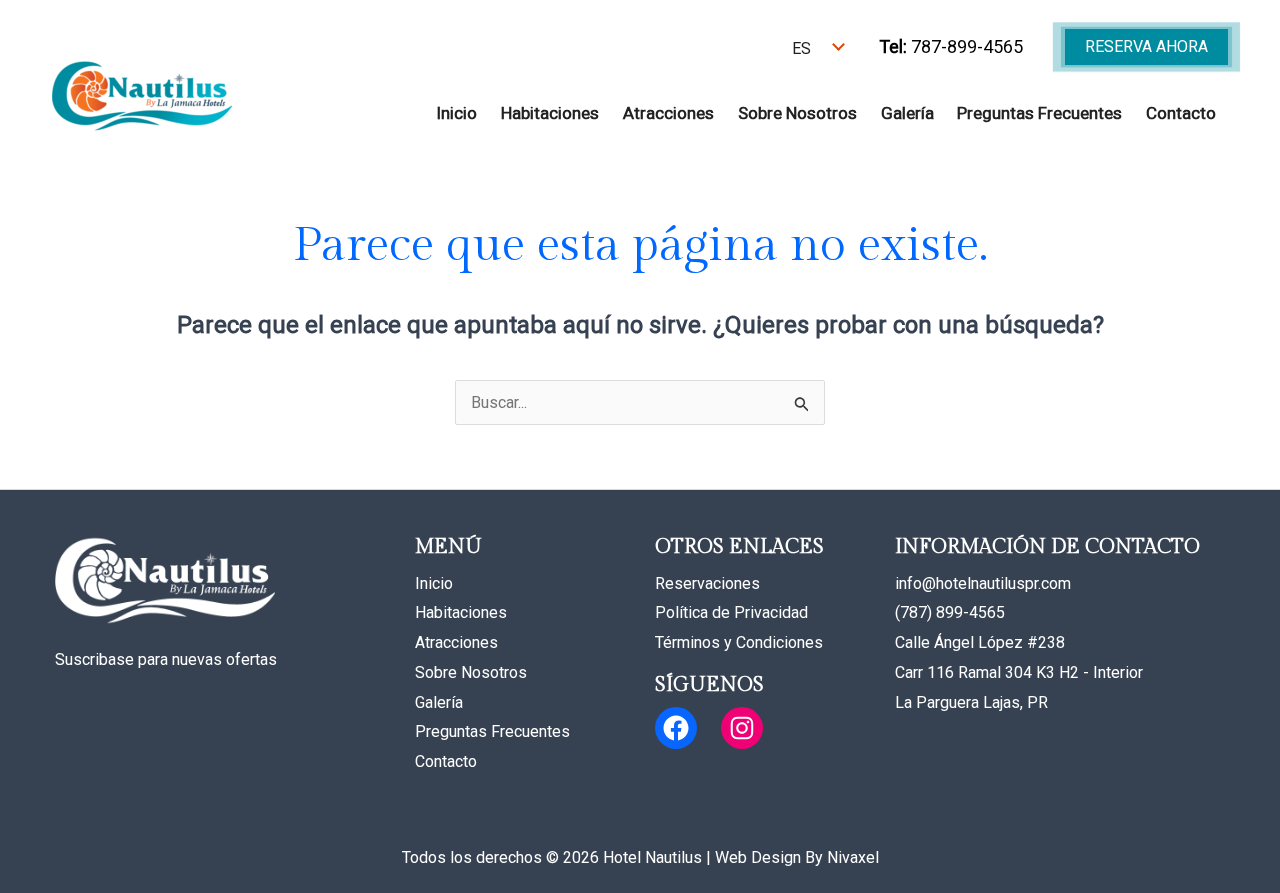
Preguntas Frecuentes (1039, 113)
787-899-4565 (951, 46)
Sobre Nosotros (797, 113)
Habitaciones (550, 113)
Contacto (1181, 113)
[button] (1146, 47)
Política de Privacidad (731, 612)
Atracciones (668, 113)
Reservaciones (707, 583)
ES (801, 48)
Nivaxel (853, 857)
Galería (907, 113)
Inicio (456, 113)
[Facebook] (676, 728)
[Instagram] (742, 728)
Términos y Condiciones (739, 642)
